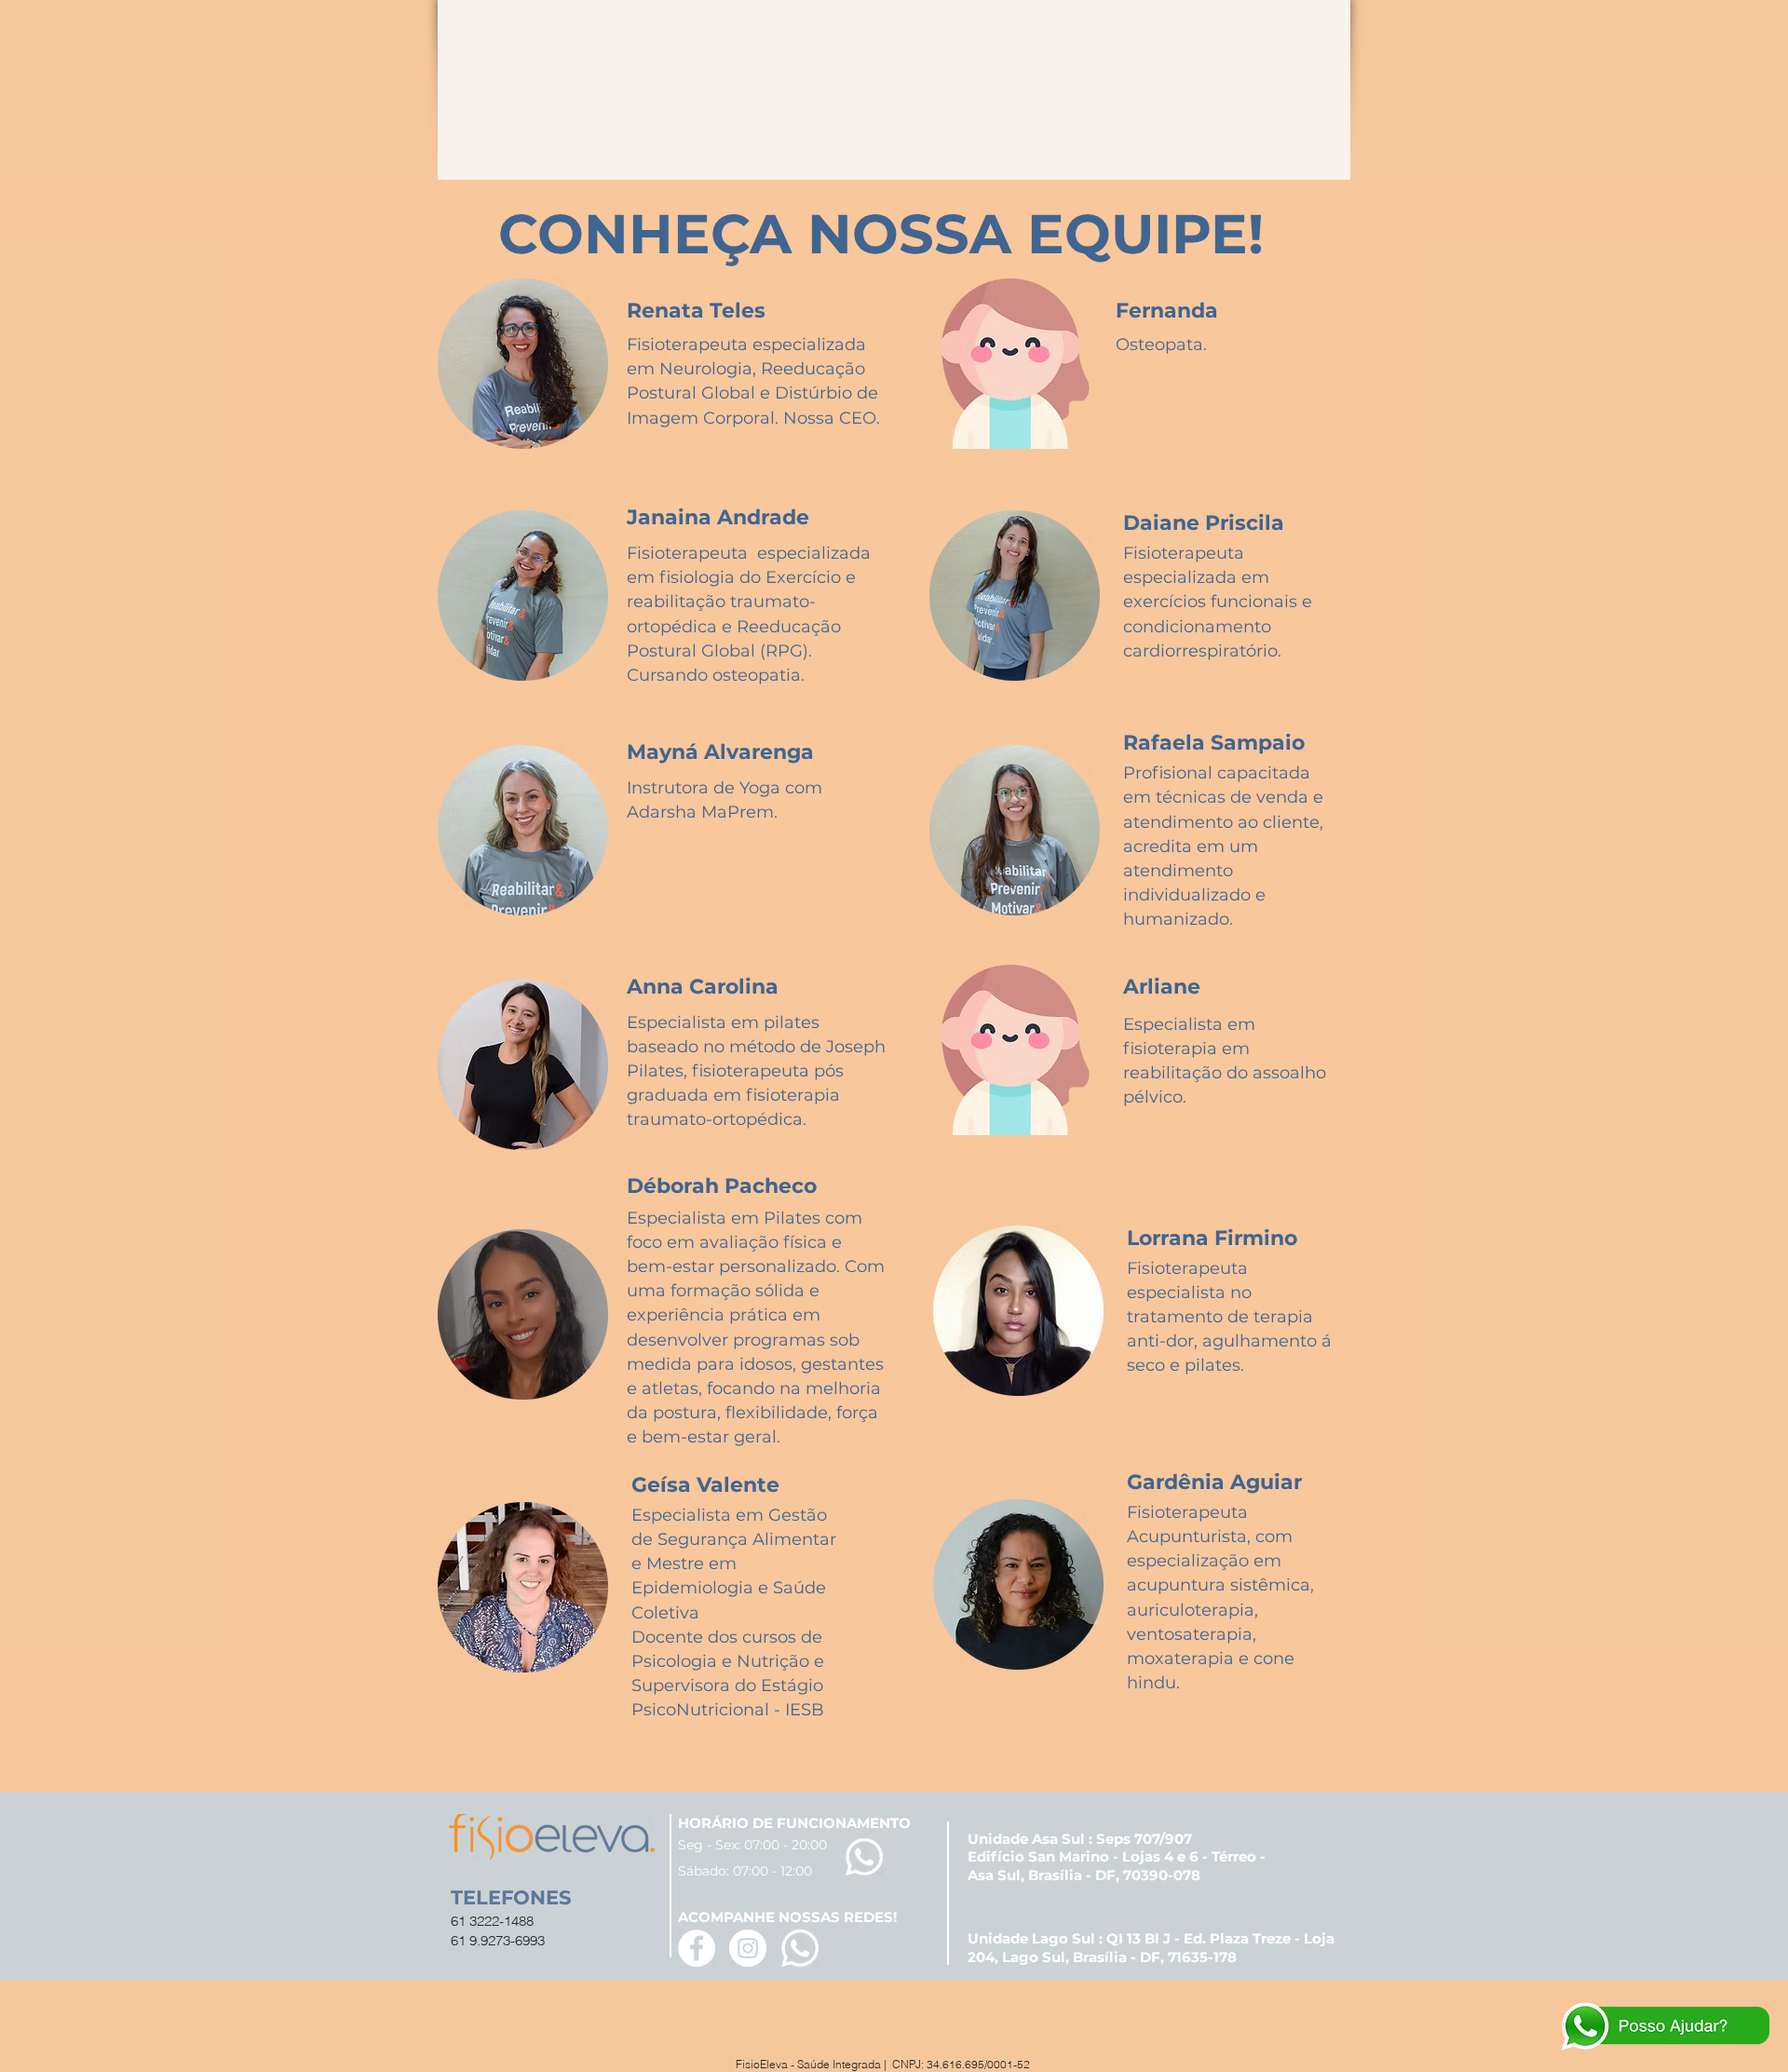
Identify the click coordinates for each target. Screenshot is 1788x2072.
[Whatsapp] (864, 1857)
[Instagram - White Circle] (748, 1948)
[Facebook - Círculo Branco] (697, 1948)
